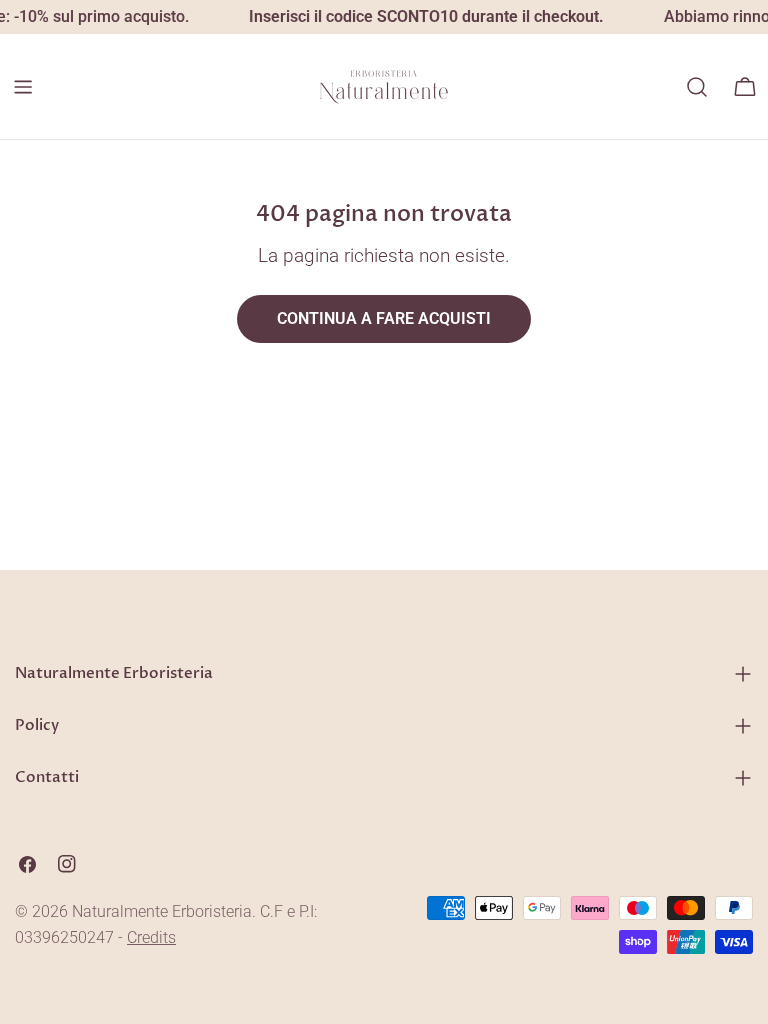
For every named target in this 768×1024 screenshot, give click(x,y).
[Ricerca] (697, 87)
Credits (151, 937)
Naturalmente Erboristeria (162, 911)
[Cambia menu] (23, 87)
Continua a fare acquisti (384, 318)
